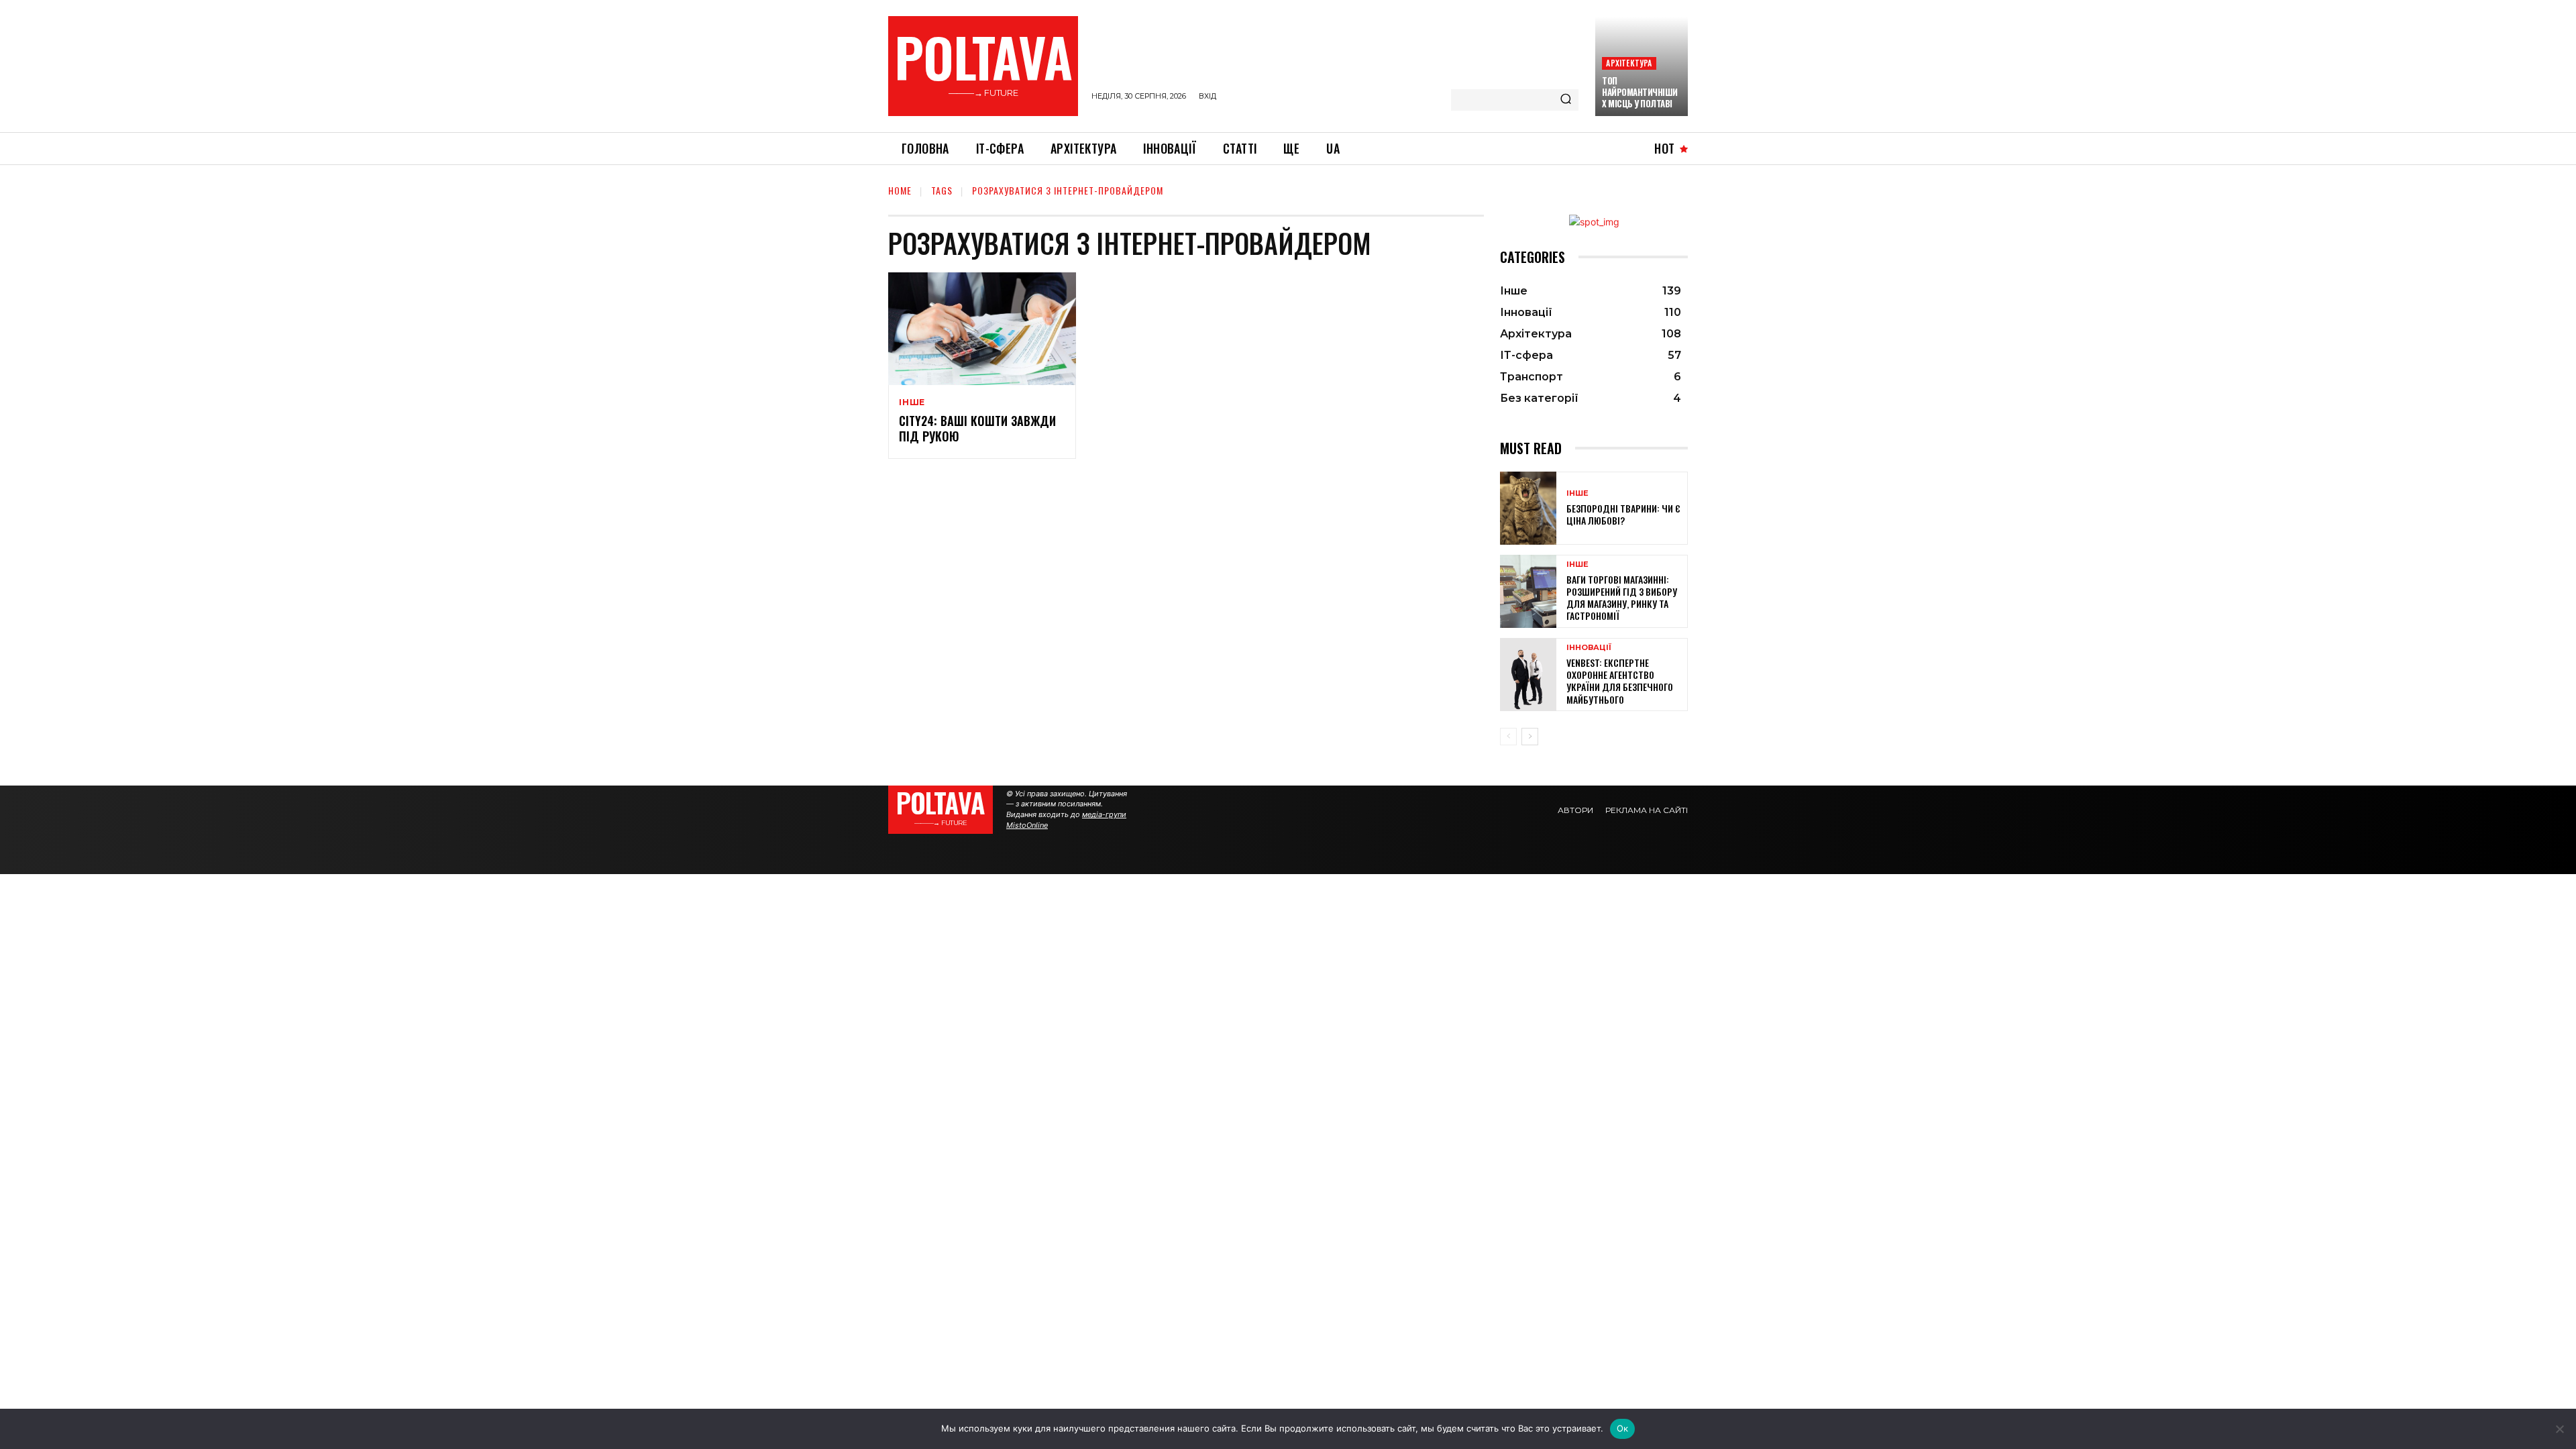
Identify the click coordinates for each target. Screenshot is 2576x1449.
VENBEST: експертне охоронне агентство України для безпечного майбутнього (1620, 681)
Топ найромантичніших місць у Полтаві (1640, 92)
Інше (912, 402)
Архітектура (1629, 63)
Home (900, 190)
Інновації (1589, 648)
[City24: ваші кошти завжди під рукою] (982, 329)
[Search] (1566, 100)
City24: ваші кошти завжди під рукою (977, 428)
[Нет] (2559, 1429)
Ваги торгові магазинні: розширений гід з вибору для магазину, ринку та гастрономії (1622, 598)
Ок (1623, 1428)
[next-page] (1530, 737)
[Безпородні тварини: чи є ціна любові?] (1528, 508)
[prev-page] (1508, 737)
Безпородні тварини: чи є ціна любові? (1623, 514)
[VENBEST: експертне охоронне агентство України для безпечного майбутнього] (1528, 675)
